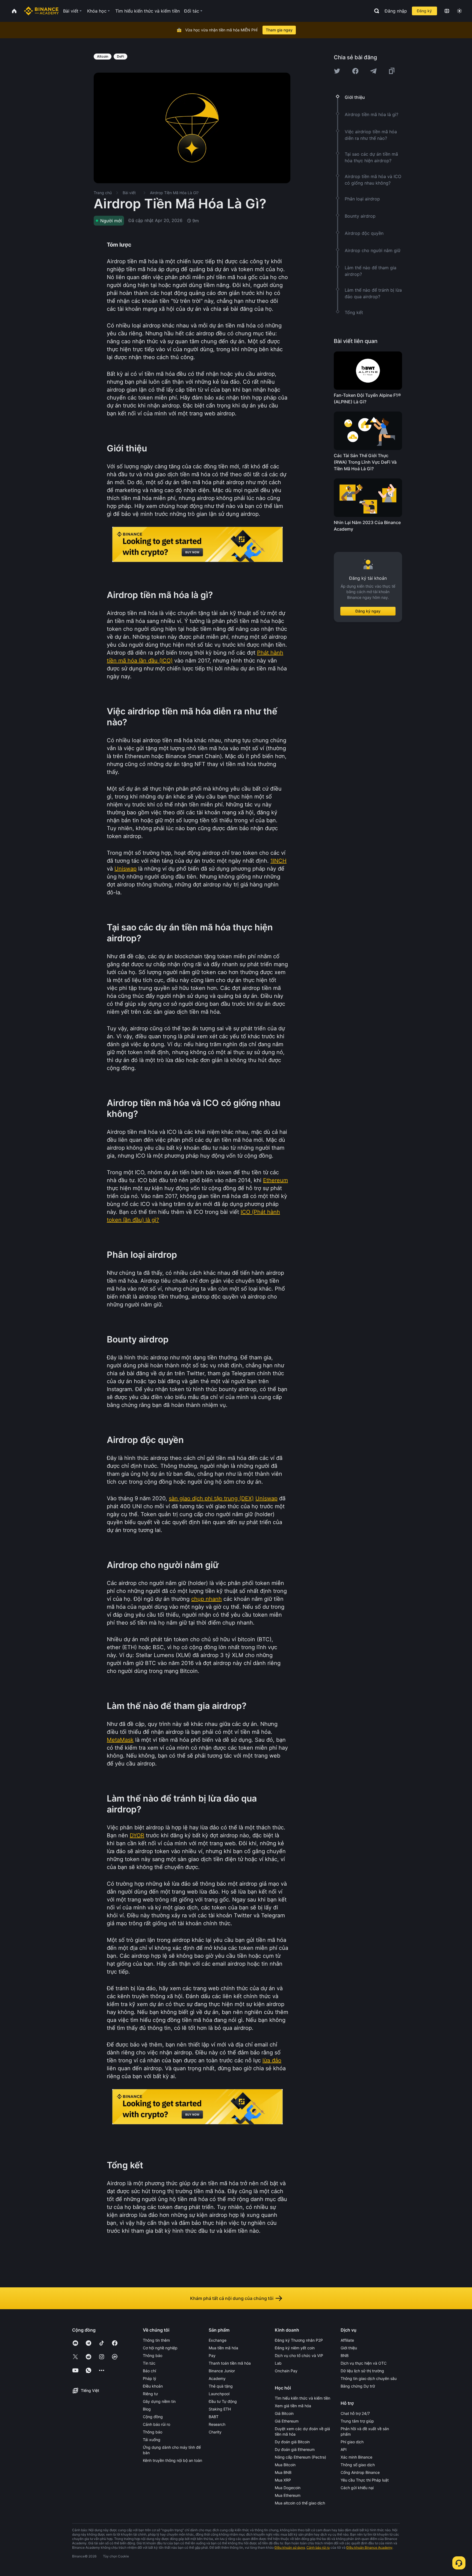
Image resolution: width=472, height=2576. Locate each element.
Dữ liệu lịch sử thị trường (362, 2371)
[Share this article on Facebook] (355, 71)
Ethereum (275, 1180)
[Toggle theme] (459, 11)
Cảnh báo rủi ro (157, 2424)
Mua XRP (283, 2480)
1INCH (278, 861)
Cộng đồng (153, 2417)
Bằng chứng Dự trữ (358, 2386)
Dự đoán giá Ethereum (295, 2449)
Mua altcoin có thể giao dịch (300, 2503)
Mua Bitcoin (285, 2465)
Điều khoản (153, 2386)
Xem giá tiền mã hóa (293, 2406)
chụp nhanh (206, 1599)
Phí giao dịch (352, 2442)
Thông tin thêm (156, 2340)
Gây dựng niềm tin (159, 2401)
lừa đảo (272, 2060)
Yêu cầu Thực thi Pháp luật (365, 2480)
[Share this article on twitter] (337, 71)
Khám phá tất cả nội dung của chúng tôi (232, 2298)
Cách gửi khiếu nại (357, 2488)
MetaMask (120, 1740)
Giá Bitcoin (284, 2413)
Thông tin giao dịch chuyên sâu (369, 2378)
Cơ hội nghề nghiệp (160, 2348)
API (344, 2449)
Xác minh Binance (356, 2457)
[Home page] (41, 11)
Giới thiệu (349, 2348)
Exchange (218, 2340)
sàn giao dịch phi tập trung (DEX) (211, 1498)
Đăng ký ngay (368, 611)
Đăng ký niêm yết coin (295, 2348)
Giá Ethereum (287, 2421)
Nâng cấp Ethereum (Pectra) (300, 2457)
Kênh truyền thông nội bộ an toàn (172, 2460)
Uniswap (126, 869)
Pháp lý (150, 2378)
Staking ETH (220, 2409)
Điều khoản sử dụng (290, 2547)
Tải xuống (152, 2440)
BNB (345, 2355)
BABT (214, 2417)
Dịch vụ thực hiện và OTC (364, 2363)
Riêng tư (150, 2394)
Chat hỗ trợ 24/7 (355, 2413)
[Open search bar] (375, 11)
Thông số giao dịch (358, 2465)
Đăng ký (424, 11)
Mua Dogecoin (288, 2488)
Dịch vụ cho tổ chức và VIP (299, 2355)
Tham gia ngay (279, 30)
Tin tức (149, 2363)
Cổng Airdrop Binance (360, 2472)
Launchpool (219, 2394)
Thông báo (153, 2355)
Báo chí (149, 2371)
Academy (217, 2378)
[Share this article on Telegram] (373, 71)
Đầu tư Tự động (223, 2401)
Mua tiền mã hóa (223, 2348)
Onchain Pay (286, 2371)
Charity (215, 2432)
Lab (278, 2363)
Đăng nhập (396, 11)
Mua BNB (283, 2472)
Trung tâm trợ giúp (357, 2421)
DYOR (137, 1835)
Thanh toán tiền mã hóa (230, 2363)
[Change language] (447, 11)
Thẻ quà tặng (221, 2386)
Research (217, 2424)
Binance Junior (222, 2371)
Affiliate (347, 2340)
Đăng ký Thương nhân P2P (299, 2340)
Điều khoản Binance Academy (369, 2547)
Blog (147, 2409)
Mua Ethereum (288, 2495)
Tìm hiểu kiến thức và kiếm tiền (303, 2398)
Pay (212, 2355)
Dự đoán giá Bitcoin (292, 2442)
